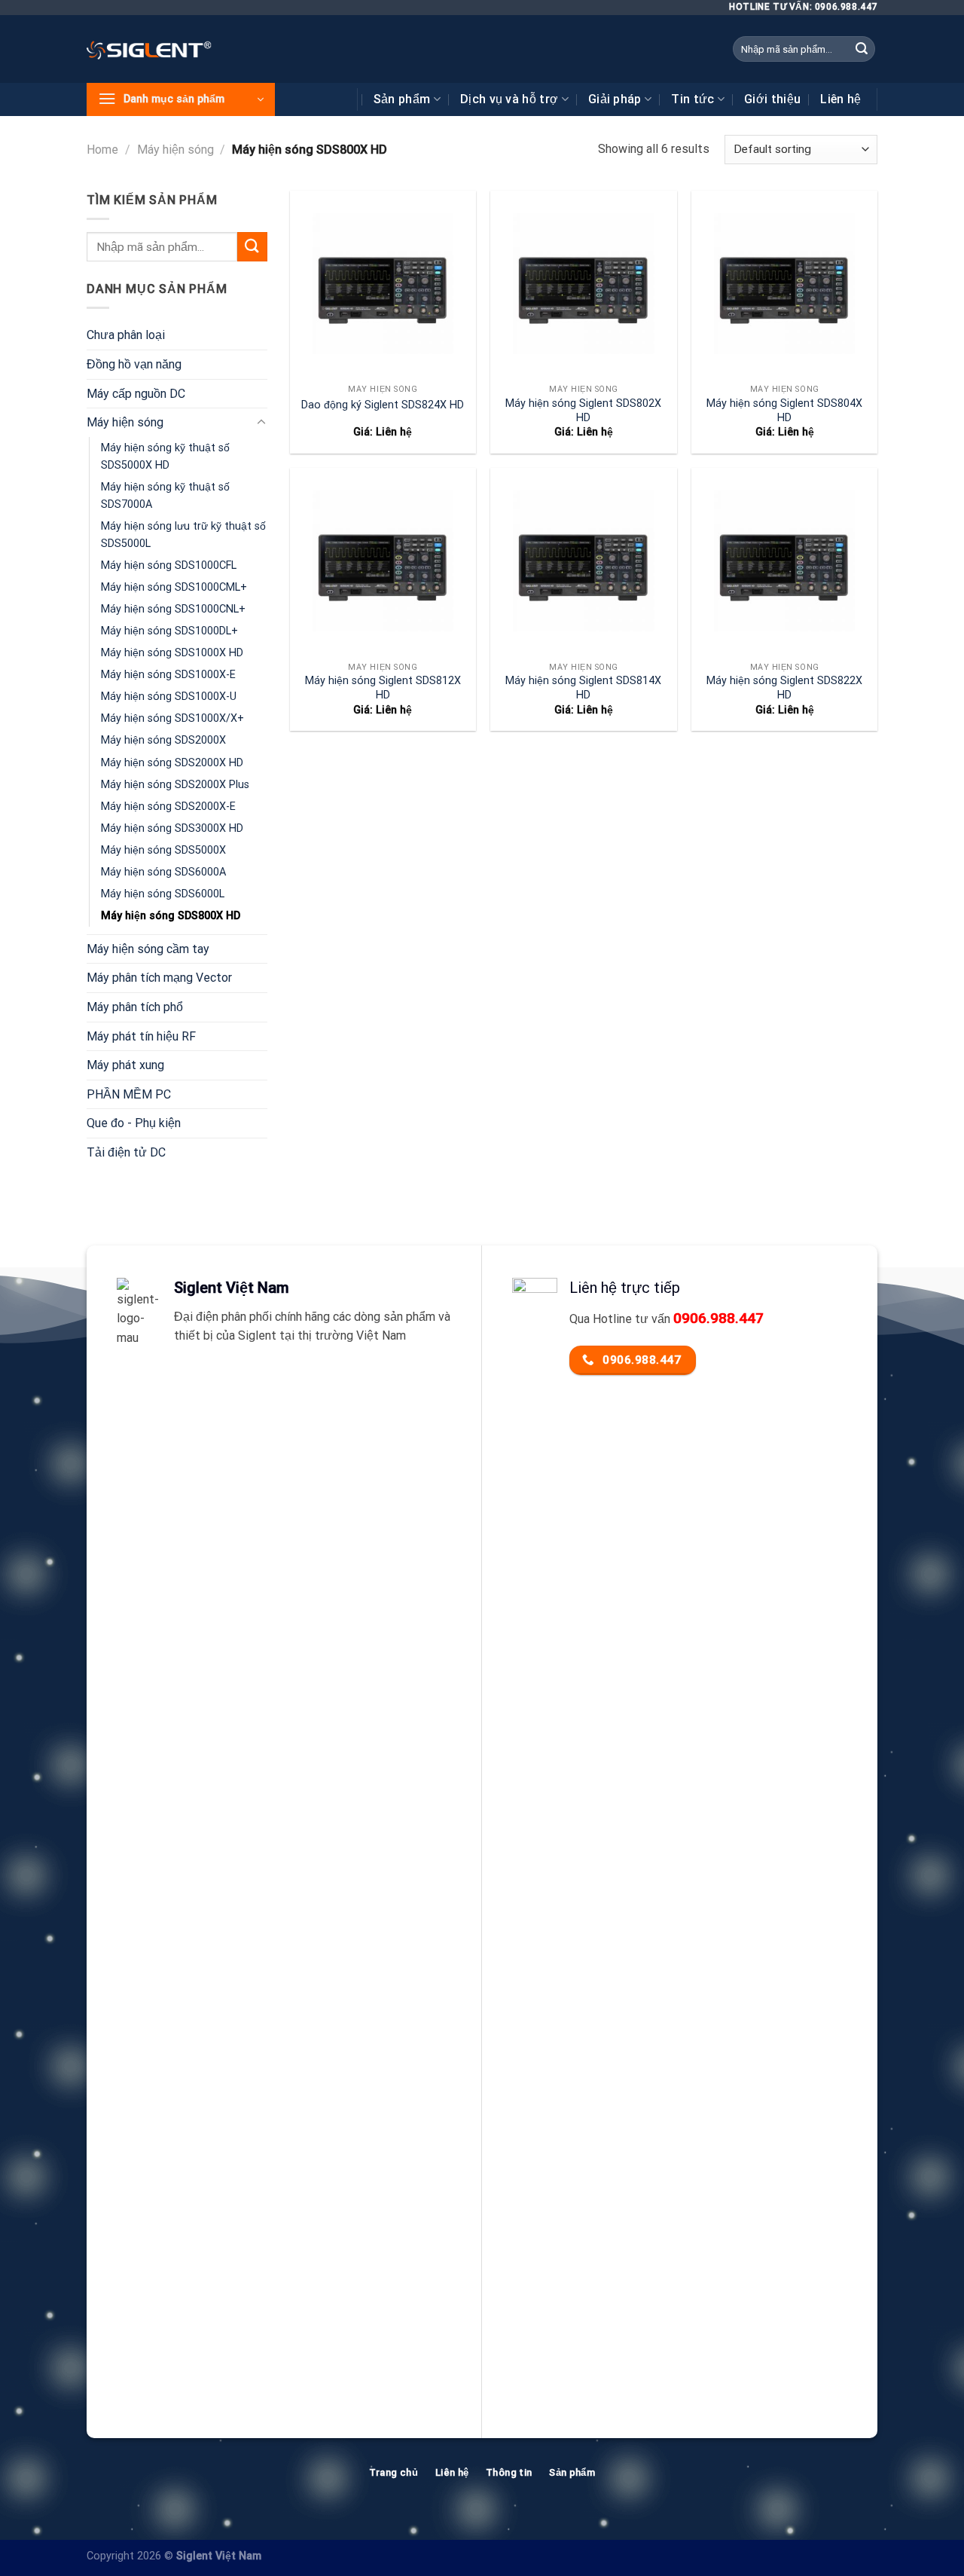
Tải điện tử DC (126, 1152)
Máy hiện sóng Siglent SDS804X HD (784, 411)
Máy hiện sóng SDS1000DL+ (169, 631)
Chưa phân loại (126, 335)
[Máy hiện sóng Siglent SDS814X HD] (583, 561)
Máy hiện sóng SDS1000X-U (169, 697)
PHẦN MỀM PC (129, 1094)
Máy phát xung (125, 1065)
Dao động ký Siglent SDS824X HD (383, 405)
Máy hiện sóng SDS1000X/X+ (172, 718)
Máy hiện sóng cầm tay (148, 949)
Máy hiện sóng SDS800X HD (171, 916)
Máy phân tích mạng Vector (159, 978)
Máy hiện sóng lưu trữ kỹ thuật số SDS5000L (183, 535)
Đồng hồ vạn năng (134, 364)
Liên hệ (840, 99)
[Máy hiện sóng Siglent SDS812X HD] (383, 561)
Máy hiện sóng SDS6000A (163, 872)
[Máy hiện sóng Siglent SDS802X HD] (583, 284)
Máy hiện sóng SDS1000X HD (172, 653)
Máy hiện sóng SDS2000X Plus (175, 785)
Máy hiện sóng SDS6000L (163, 894)
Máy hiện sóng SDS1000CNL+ (173, 609)
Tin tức (692, 99)
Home (102, 150)
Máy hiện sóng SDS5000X (163, 850)
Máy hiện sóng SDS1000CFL (169, 565)
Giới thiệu (772, 99)
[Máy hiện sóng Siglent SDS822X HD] (784, 561)
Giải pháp (615, 99)
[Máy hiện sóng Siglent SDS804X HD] (784, 284)
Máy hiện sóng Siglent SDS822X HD (784, 688)
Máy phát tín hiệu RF (141, 1036)
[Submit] (862, 49)
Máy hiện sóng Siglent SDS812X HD (383, 688)
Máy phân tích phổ (135, 1007)
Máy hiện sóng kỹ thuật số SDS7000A (165, 496)
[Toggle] (261, 423)
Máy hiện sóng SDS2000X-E (168, 807)
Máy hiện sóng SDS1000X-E (168, 675)
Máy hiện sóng (175, 150)
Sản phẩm (402, 99)
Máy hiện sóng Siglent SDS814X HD (583, 688)
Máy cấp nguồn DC (136, 394)
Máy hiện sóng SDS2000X (163, 740)
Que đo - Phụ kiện (134, 1123)
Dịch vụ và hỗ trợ (509, 99)
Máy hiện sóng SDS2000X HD (172, 763)
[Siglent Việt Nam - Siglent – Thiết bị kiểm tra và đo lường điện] (149, 49)
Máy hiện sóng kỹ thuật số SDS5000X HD (165, 457)
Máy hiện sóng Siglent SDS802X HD (583, 411)
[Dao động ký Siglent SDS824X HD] (383, 284)
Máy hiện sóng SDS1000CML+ (174, 587)
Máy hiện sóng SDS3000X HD (172, 828)
